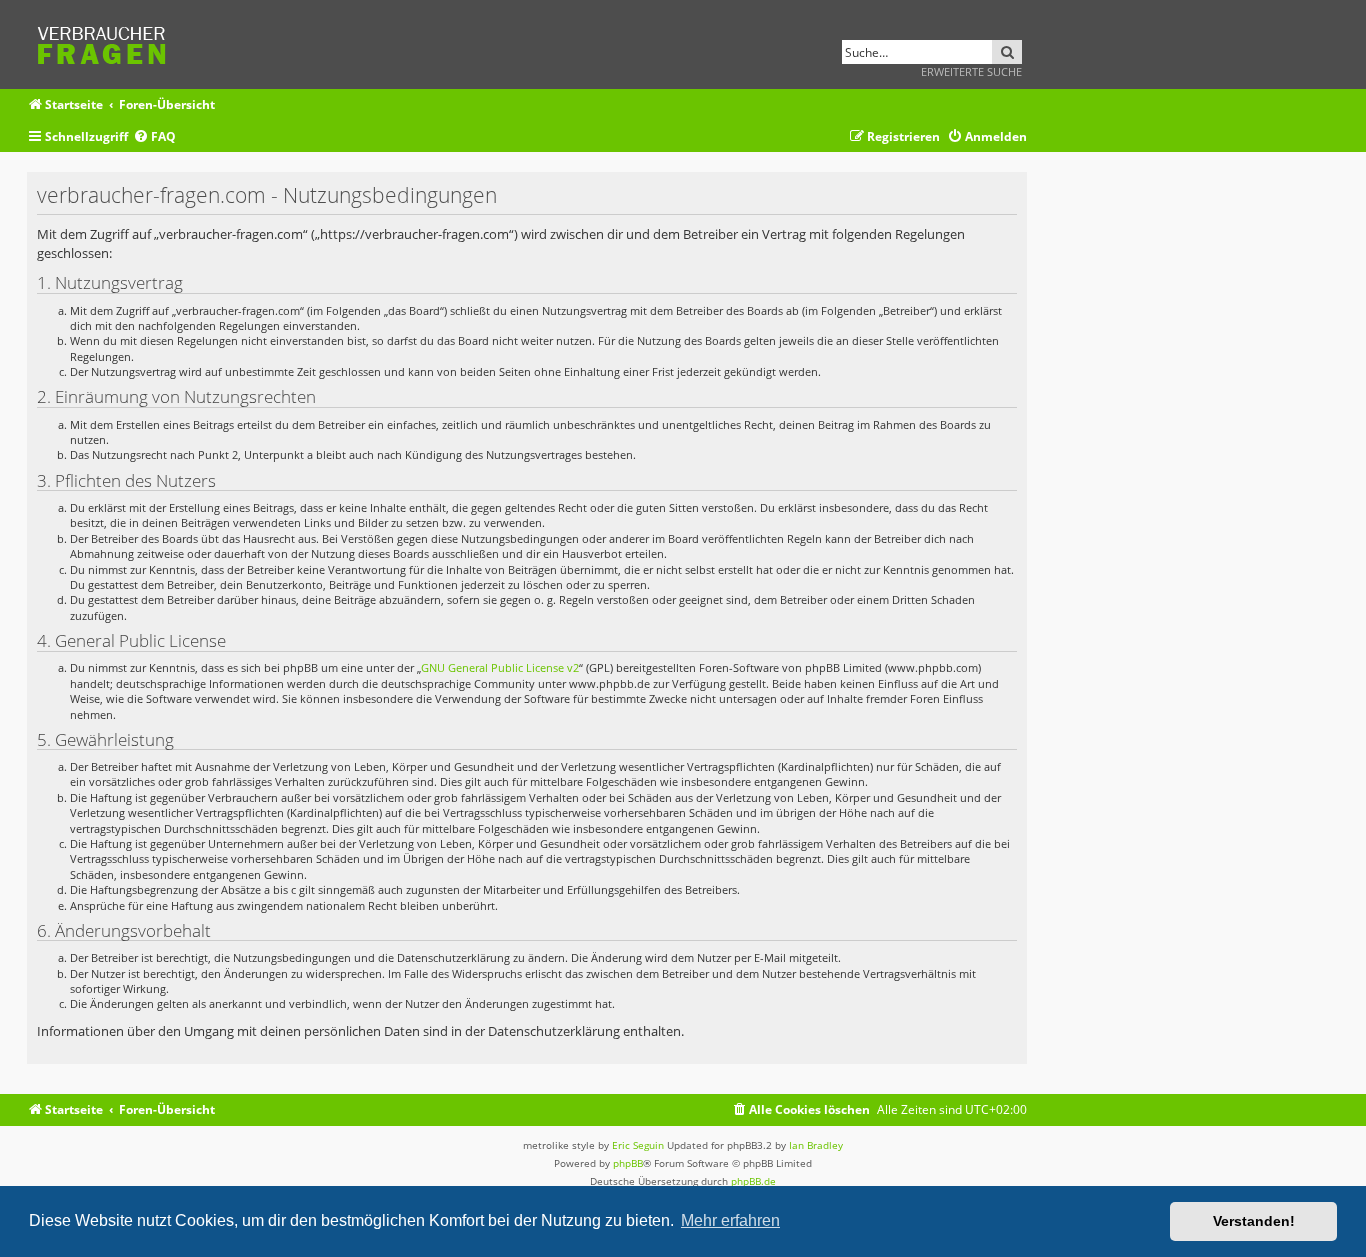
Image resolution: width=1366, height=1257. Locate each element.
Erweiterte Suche (971, 71)
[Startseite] (108, 42)
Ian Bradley (816, 1145)
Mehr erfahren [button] (730, 1220)
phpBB (628, 1163)
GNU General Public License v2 (500, 667)
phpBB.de (753, 1181)
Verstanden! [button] (1254, 1221)
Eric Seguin (638, 1145)
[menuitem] (154, 137)
